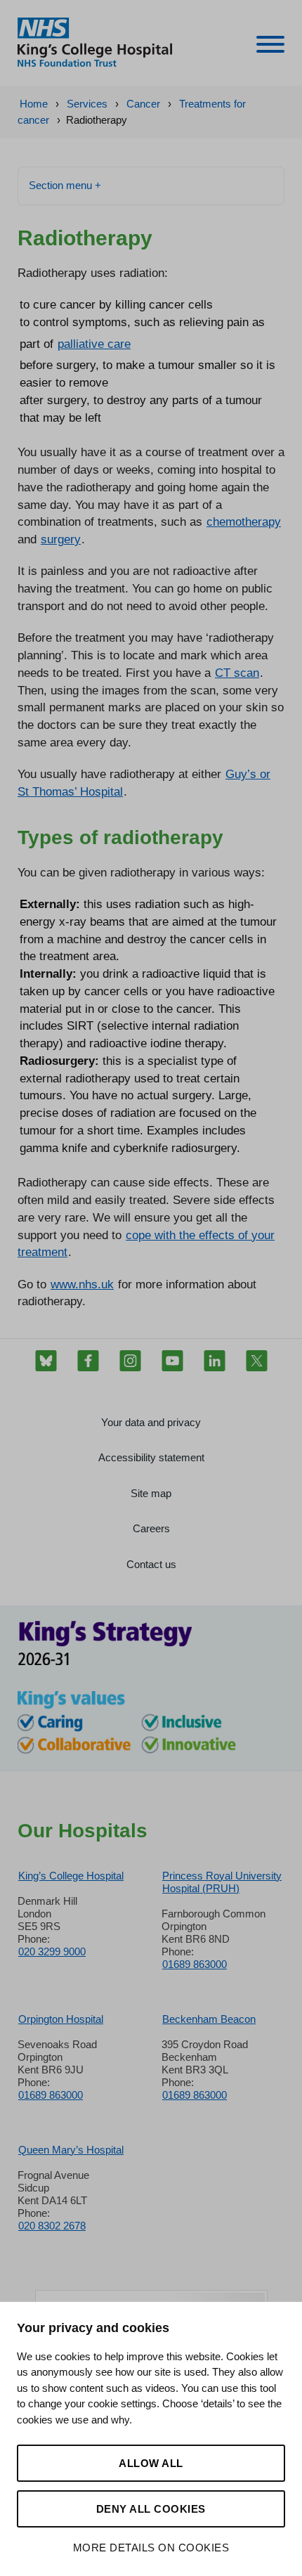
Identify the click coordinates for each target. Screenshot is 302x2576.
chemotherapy (244, 522)
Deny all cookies (151, 2509)
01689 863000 (195, 1964)
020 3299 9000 (52, 1952)
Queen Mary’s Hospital (71, 2150)
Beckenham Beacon (209, 2019)
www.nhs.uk (82, 1284)
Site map (151, 1493)
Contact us (151, 1564)
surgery (61, 539)
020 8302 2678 (52, 2226)
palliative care (94, 344)
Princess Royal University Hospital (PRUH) (222, 1882)
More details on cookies (151, 2548)
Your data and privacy (151, 1422)
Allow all (151, 2463)
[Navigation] (270, 47)
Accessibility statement (151, 1457)
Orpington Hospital (61, 2019)
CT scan (237, 673)
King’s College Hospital (71, 1876)
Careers (151, 1528)
